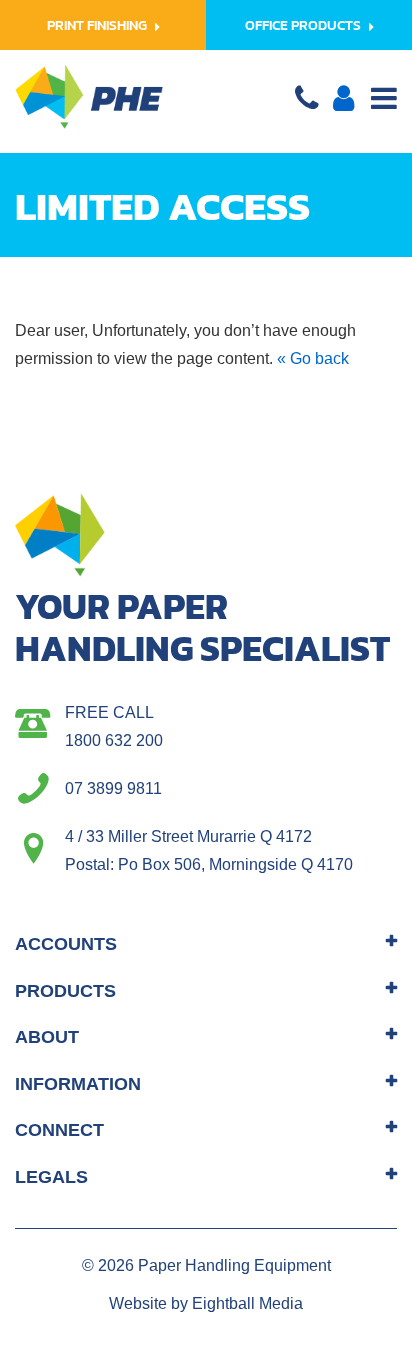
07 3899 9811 (113, 788)
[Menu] (384, 101)
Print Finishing (97, 25)
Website (138, 1303)
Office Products (303, 25)
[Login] (343, 103)
